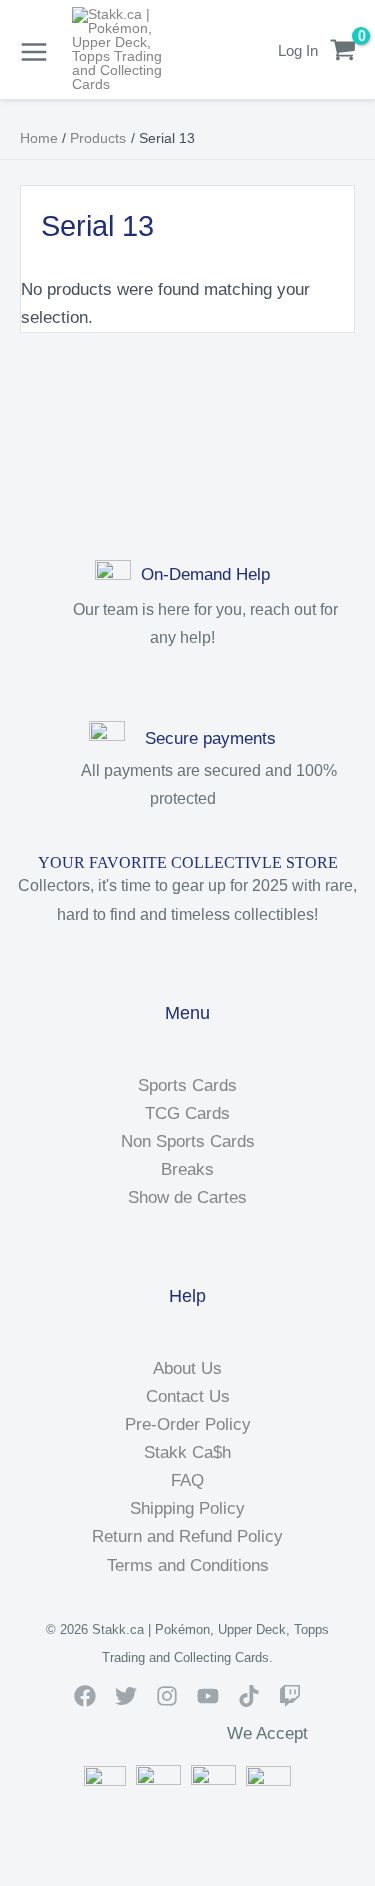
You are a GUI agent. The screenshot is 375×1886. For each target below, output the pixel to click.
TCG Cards (187, 1113)
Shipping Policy (187, 1508)
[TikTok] (249, 1696)
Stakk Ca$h (187, 1452)
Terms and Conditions (188, 1565)
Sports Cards (187, 1085)
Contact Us (188, 1396)
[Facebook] (85, 1696)
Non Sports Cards (188, 1141)
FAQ (187, 1480)
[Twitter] (126, 1696)
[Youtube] (208, 1696)
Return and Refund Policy (187, 1536)
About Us (187, 1368)
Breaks (187, 1169)
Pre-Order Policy (188, 1424)
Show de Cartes (187, 1197)
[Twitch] (290, 1696)
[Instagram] (167, 1696)
